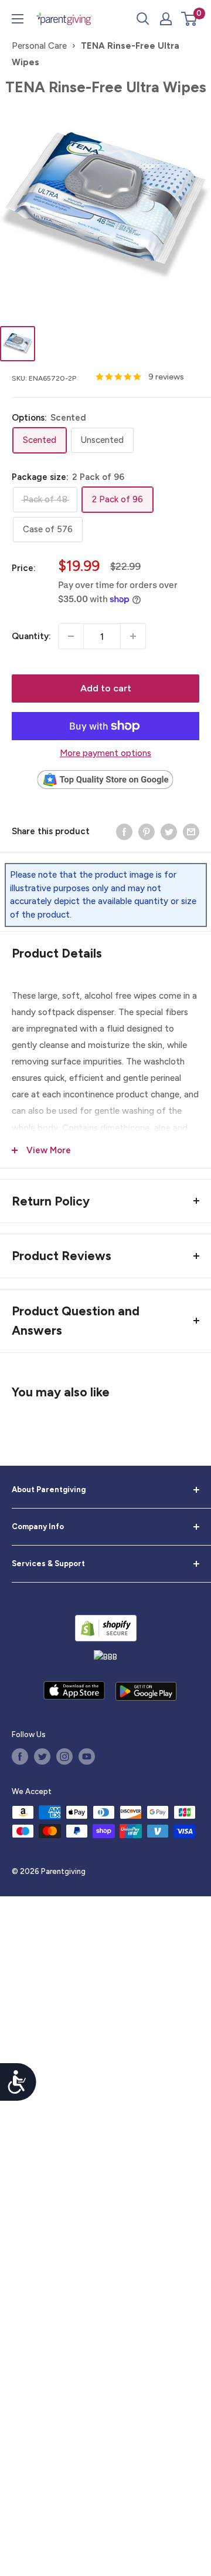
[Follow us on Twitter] (42, 1756)
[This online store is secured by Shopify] (106, 1628)
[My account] (166, 19)
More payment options (105, 753)
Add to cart (106, 688)
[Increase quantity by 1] (133, 636)
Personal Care (39, 46)
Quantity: (31, 636)
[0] (190, 19)
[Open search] (143, 19)
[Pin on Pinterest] (147, 831)
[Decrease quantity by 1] (71, 636)
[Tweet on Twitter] (169, 831)
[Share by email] (191, 831)
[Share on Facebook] (124, 831)
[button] (189, 19)
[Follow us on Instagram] (64, 1756)
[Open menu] (18, 19)
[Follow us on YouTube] (87, 1756)
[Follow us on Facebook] (20, 1756)
